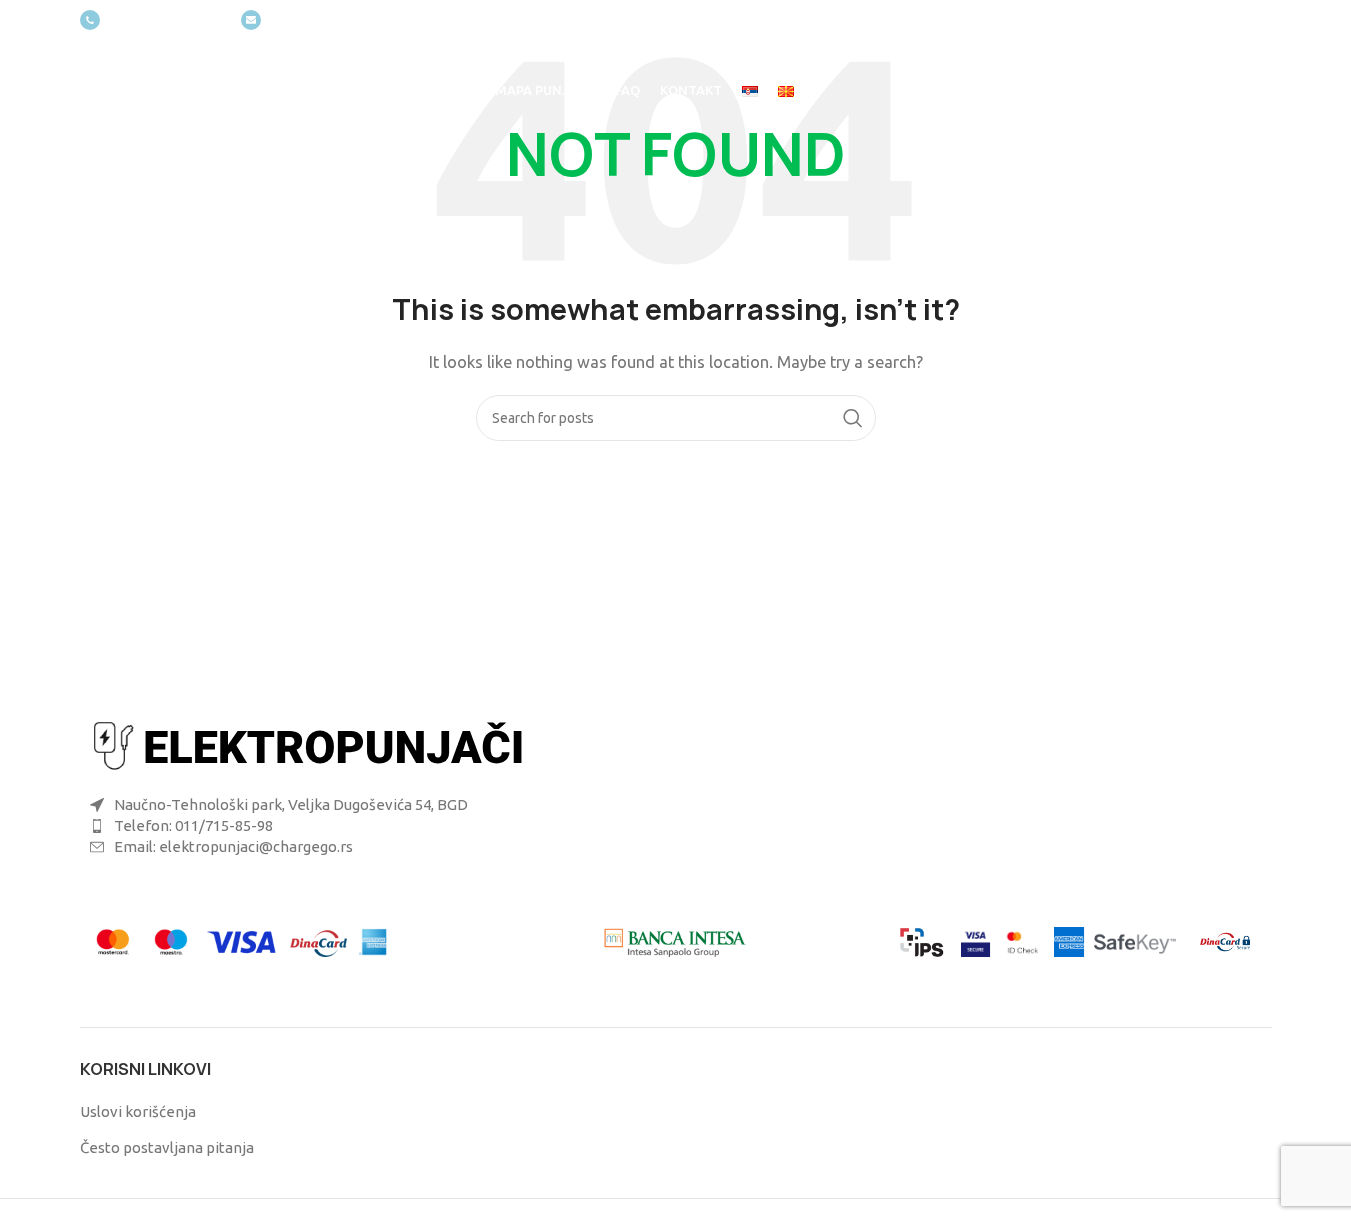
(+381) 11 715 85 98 (165, 20)
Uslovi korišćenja (138, 1111)
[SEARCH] (853, 418)
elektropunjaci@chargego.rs (351, 20)
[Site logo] (170, 88)
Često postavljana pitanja (167, 1147)
